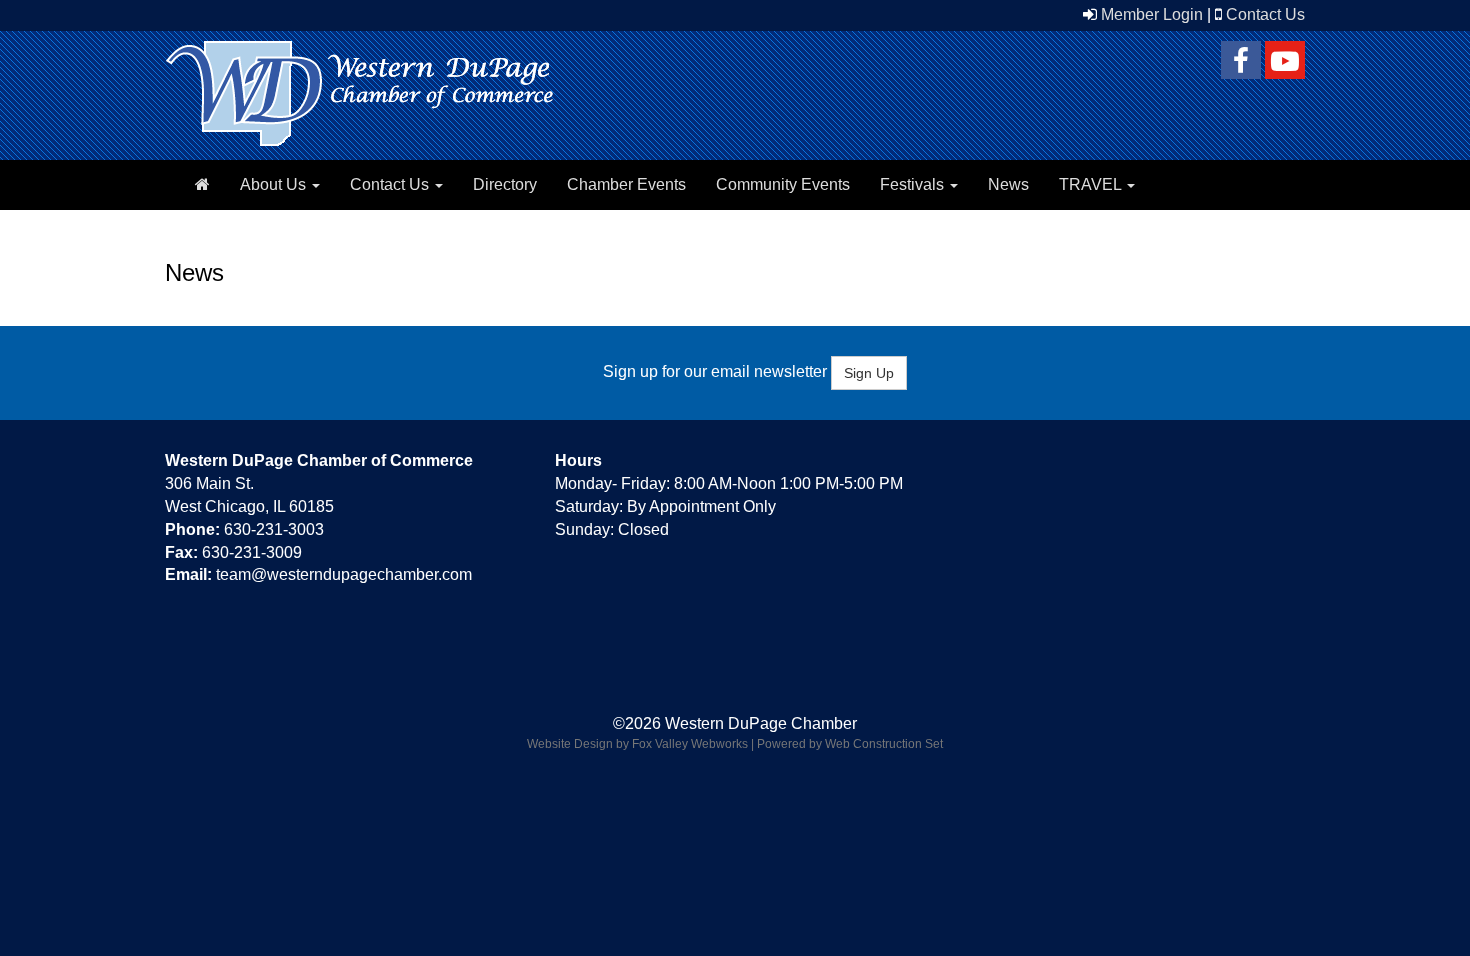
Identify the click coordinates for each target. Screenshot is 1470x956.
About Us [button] (275, 184)
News (1008, 184)
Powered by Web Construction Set (850, 744)
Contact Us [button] (391, 184)
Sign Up (869, 373)
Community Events (783, 184)
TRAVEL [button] (1092, 184)
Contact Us (1265, 14)
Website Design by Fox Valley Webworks (637, 744)
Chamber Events (626, 184)
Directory (505, 184)
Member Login (1152, 14)
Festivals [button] (914, 184)
